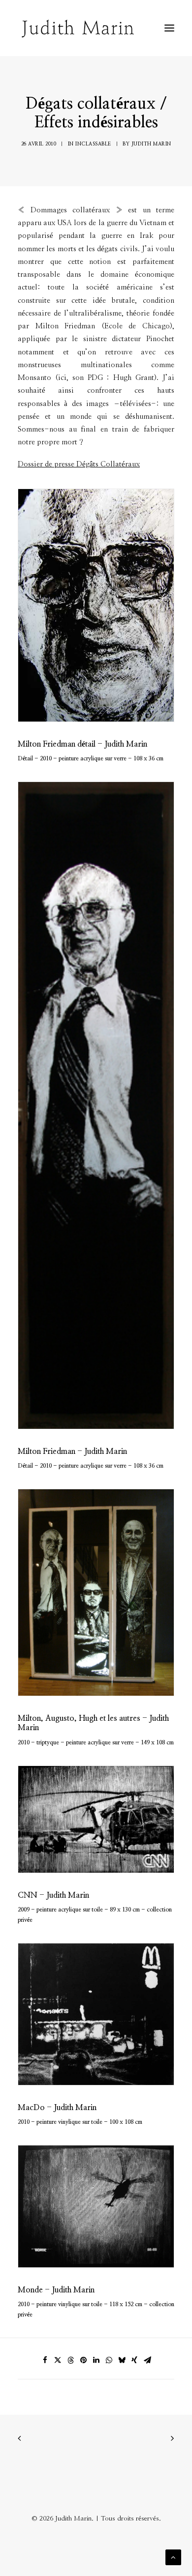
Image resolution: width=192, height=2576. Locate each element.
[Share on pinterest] (83, 2360)
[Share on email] (147, 2360)
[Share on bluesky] (122, 2360)
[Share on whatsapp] (109, 2360)
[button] (169, 28)
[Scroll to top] (173, 2557)
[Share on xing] (134, 2360)
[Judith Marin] (78, 28)
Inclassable (93, 144)
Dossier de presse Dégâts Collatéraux (79, 464)
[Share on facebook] (45, 2360)
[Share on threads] (70, 2360)
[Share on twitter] (58, 2360)
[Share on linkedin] (96, 2360)
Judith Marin (151, 144)
